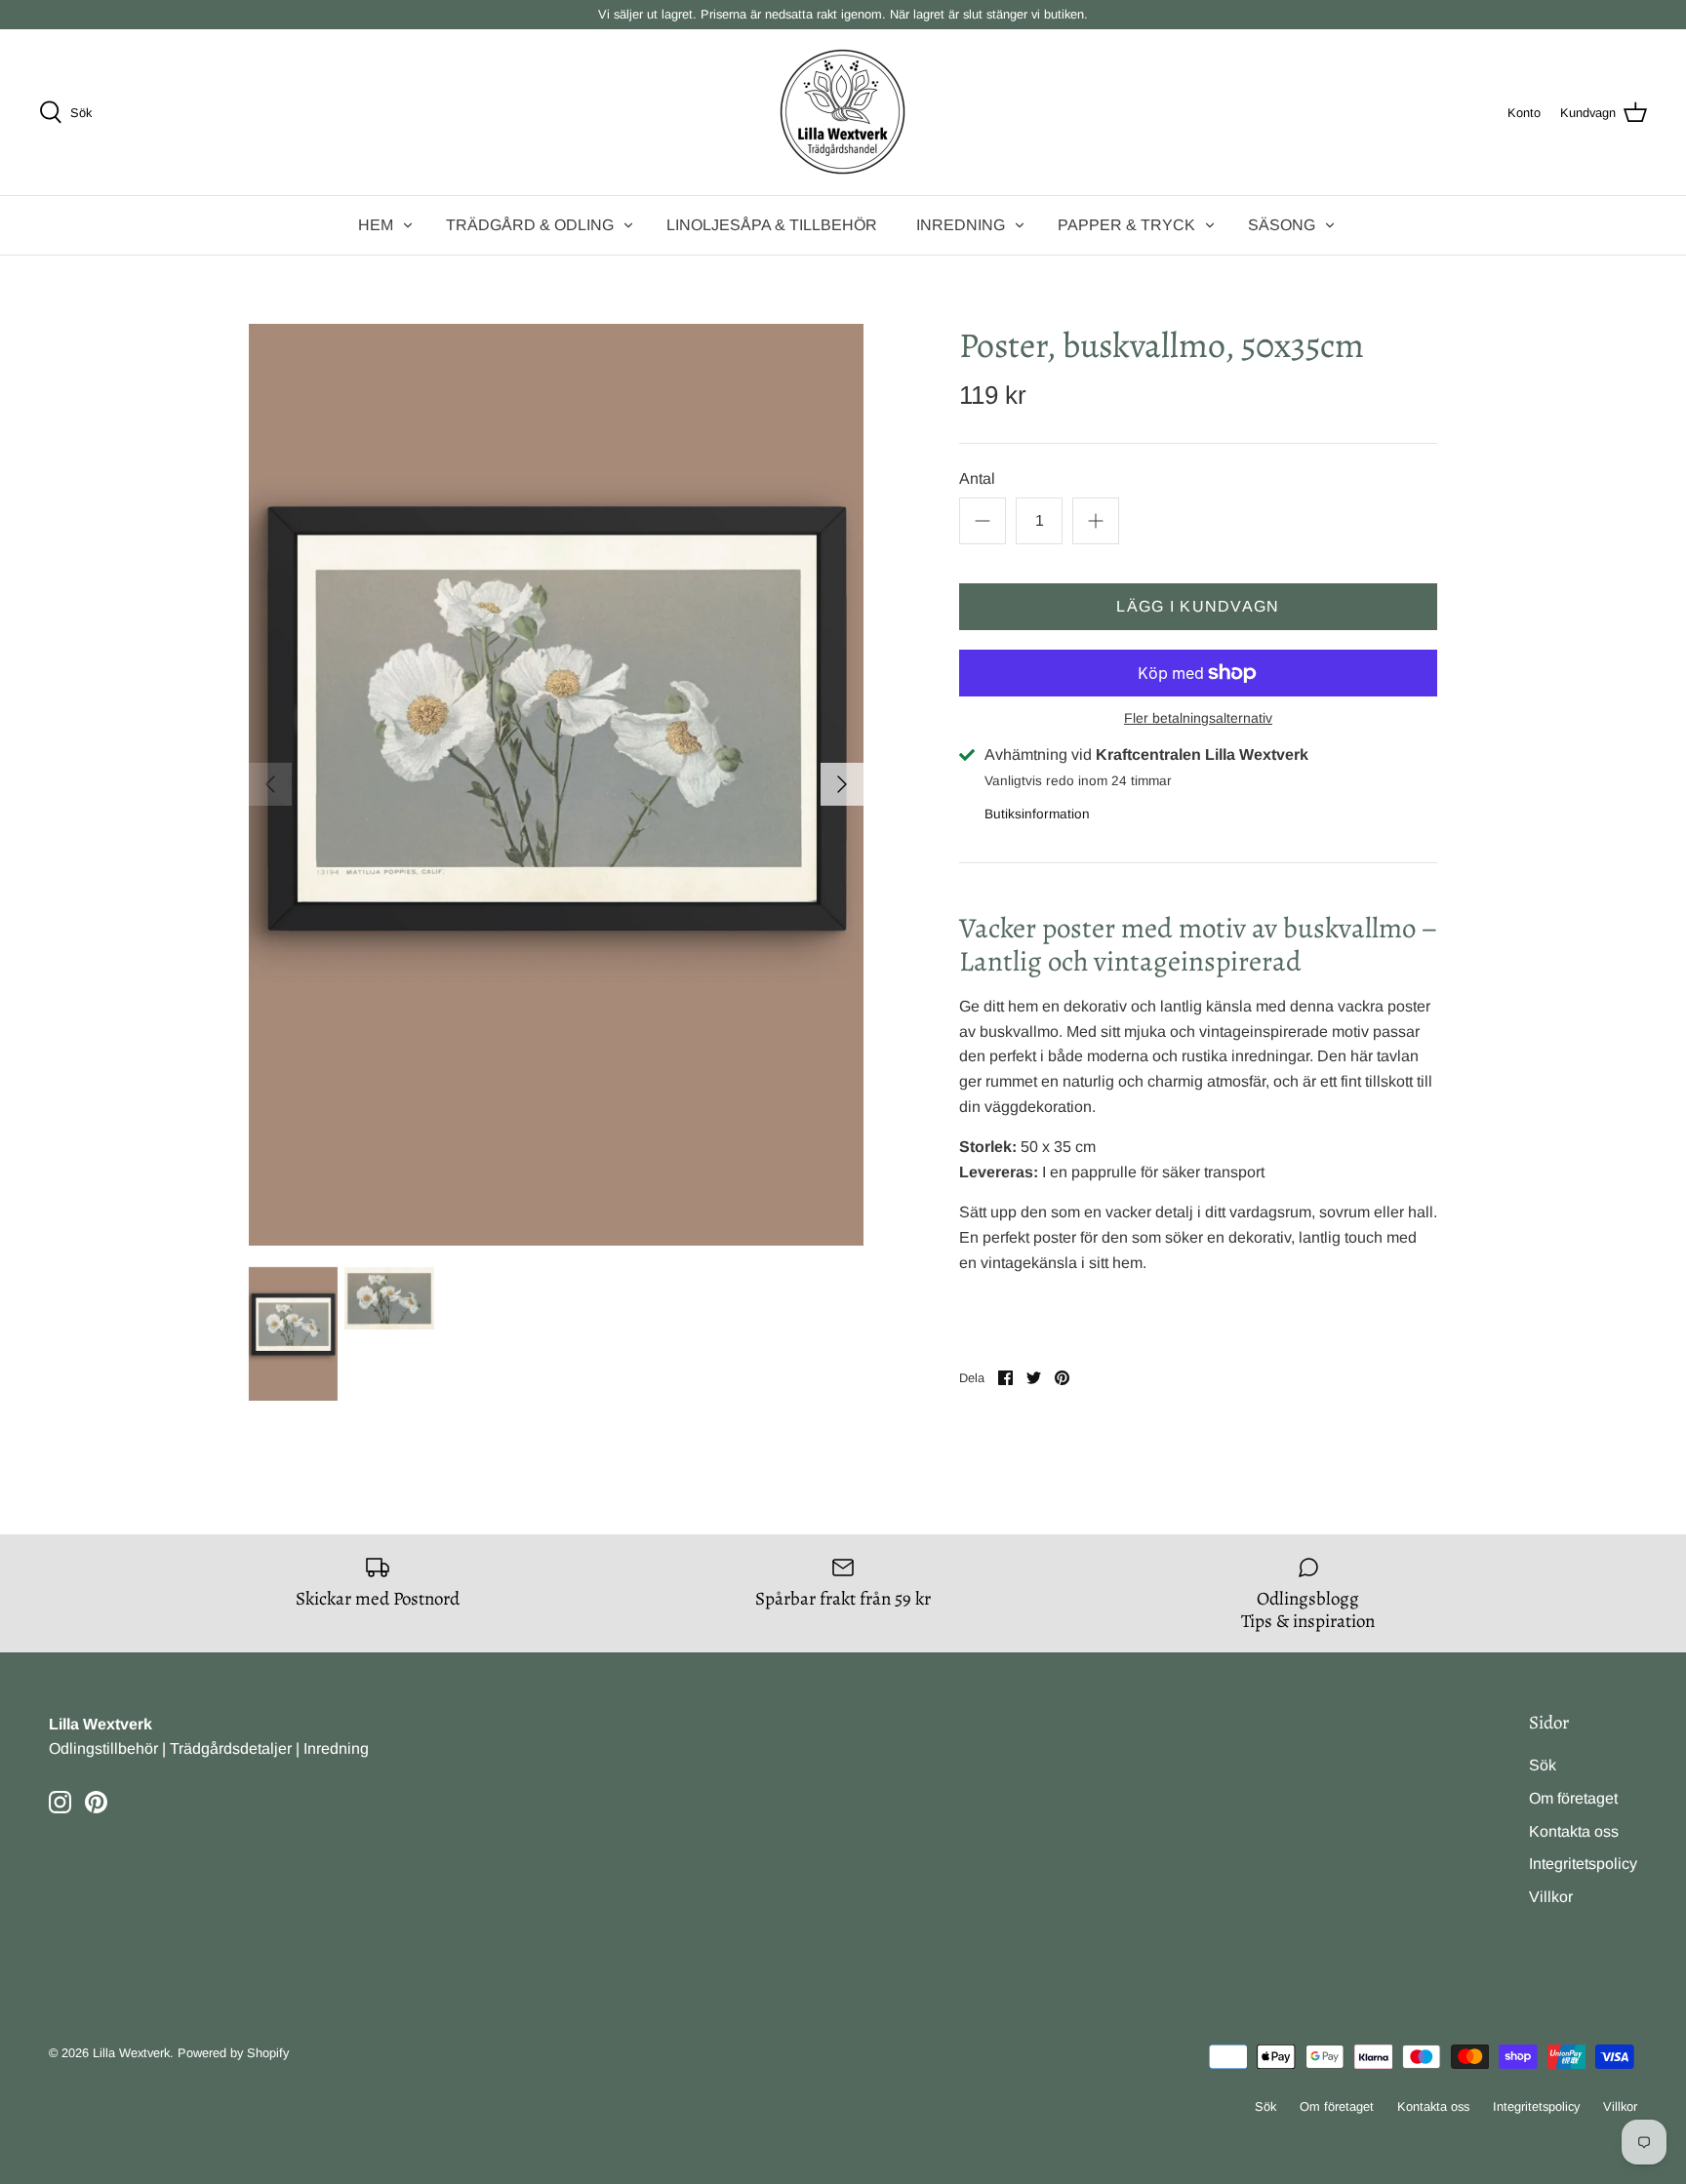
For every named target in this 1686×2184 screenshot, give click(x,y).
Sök (1543, 1765)
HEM (376, 225)
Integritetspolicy (1583, 1864)
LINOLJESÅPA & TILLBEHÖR (772, 225)
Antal (977, 478)
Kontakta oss (1574, 1831)
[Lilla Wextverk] (843, 112)
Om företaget (1573, 1798)
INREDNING (961, 225)
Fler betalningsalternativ (1198, 718)
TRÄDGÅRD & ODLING (530, 225)
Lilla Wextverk (131, 2053)
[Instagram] (60, 1802)
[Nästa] (842, 784)
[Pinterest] (96, 1802)
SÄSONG (1282, 225)
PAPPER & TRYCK (1126, 225)
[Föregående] (270, 784)
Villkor (1551, 1897)
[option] (556, 785)
